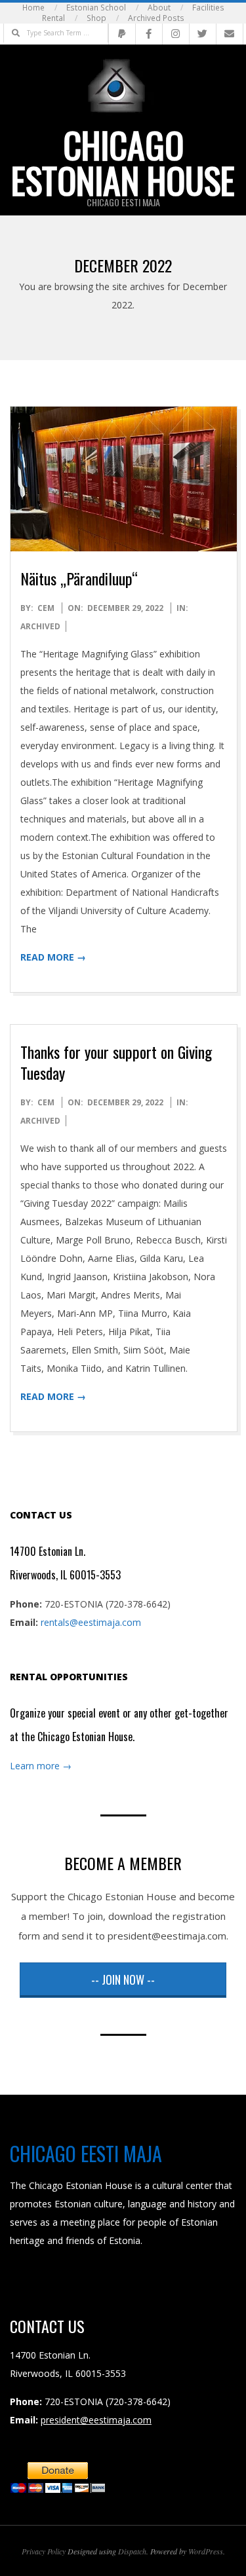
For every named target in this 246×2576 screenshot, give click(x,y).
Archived (40, 626)
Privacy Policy (44, 2551)
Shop (96, 18)
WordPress (206, 2551)
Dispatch (132, 2551)
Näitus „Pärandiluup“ (79, 578)
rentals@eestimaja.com (91, 1622)
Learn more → (41, 1766)
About (159, 8)
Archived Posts (156, 18)
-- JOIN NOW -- (123, 1979)
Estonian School (96, 8)
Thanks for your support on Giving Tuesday (116, 1062)
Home (33, 8)
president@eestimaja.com (96, 2420)
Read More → (53, 957)
